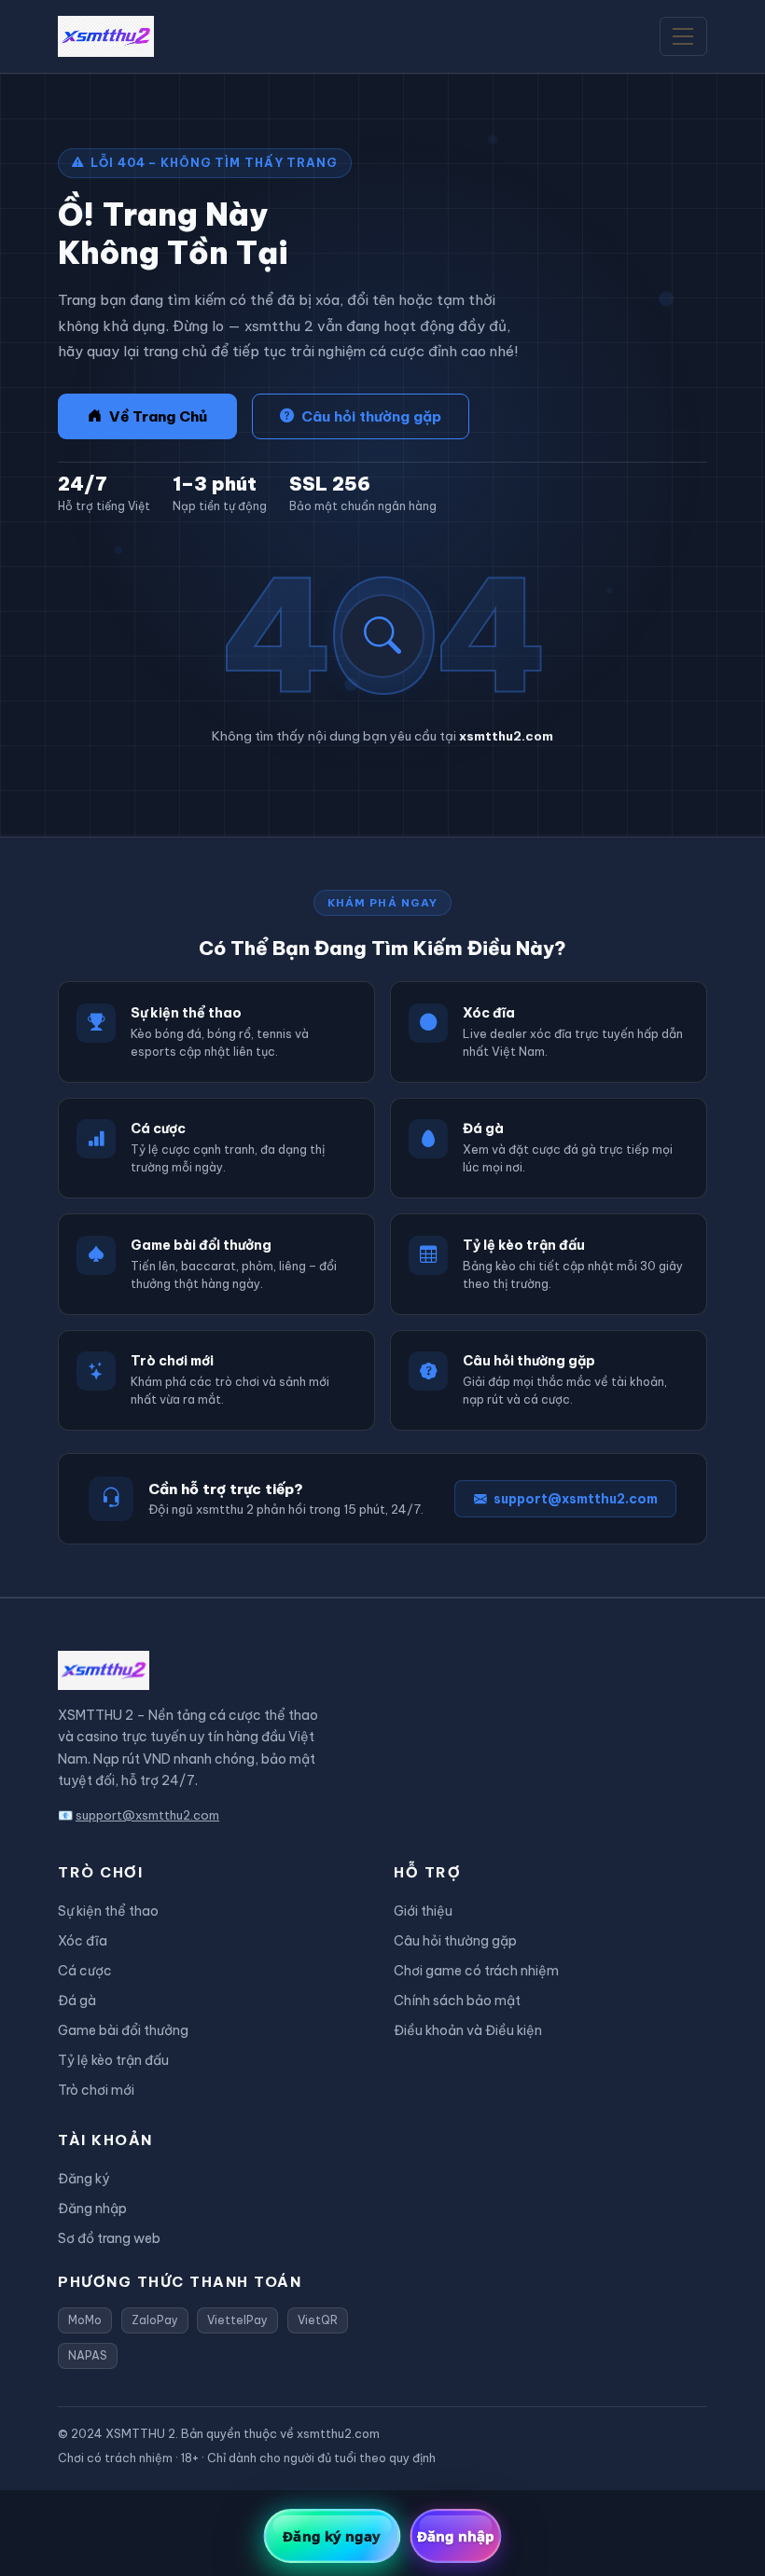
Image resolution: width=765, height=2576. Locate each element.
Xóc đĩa (83, 1941)
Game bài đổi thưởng (123, 2030)
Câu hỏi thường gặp (371, 416)
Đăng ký (83, 2179)
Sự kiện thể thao (108, 1911)
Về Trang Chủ (158, 416)
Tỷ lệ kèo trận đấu (113, 2060)
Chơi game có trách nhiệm (476, 1971)
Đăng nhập (92, 2209)
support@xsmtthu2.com (576, 1499)
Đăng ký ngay (332, 2536)
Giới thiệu (423, 1911)
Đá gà (77, 2001)
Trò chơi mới (96, 2090)
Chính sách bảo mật (457, 2001)
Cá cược (85, 1971)
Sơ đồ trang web (109, 2238)
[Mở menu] (683, 36)
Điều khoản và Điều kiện (468, 2030)
